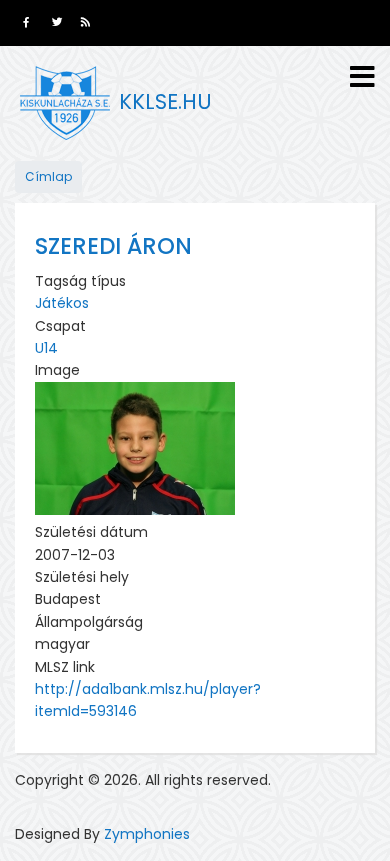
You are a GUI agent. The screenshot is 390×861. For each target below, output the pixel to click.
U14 (46, 348)
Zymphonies (147, 834)
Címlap (48, 177)
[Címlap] (65, 103)
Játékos (62, 303)
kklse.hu (165, 102)
